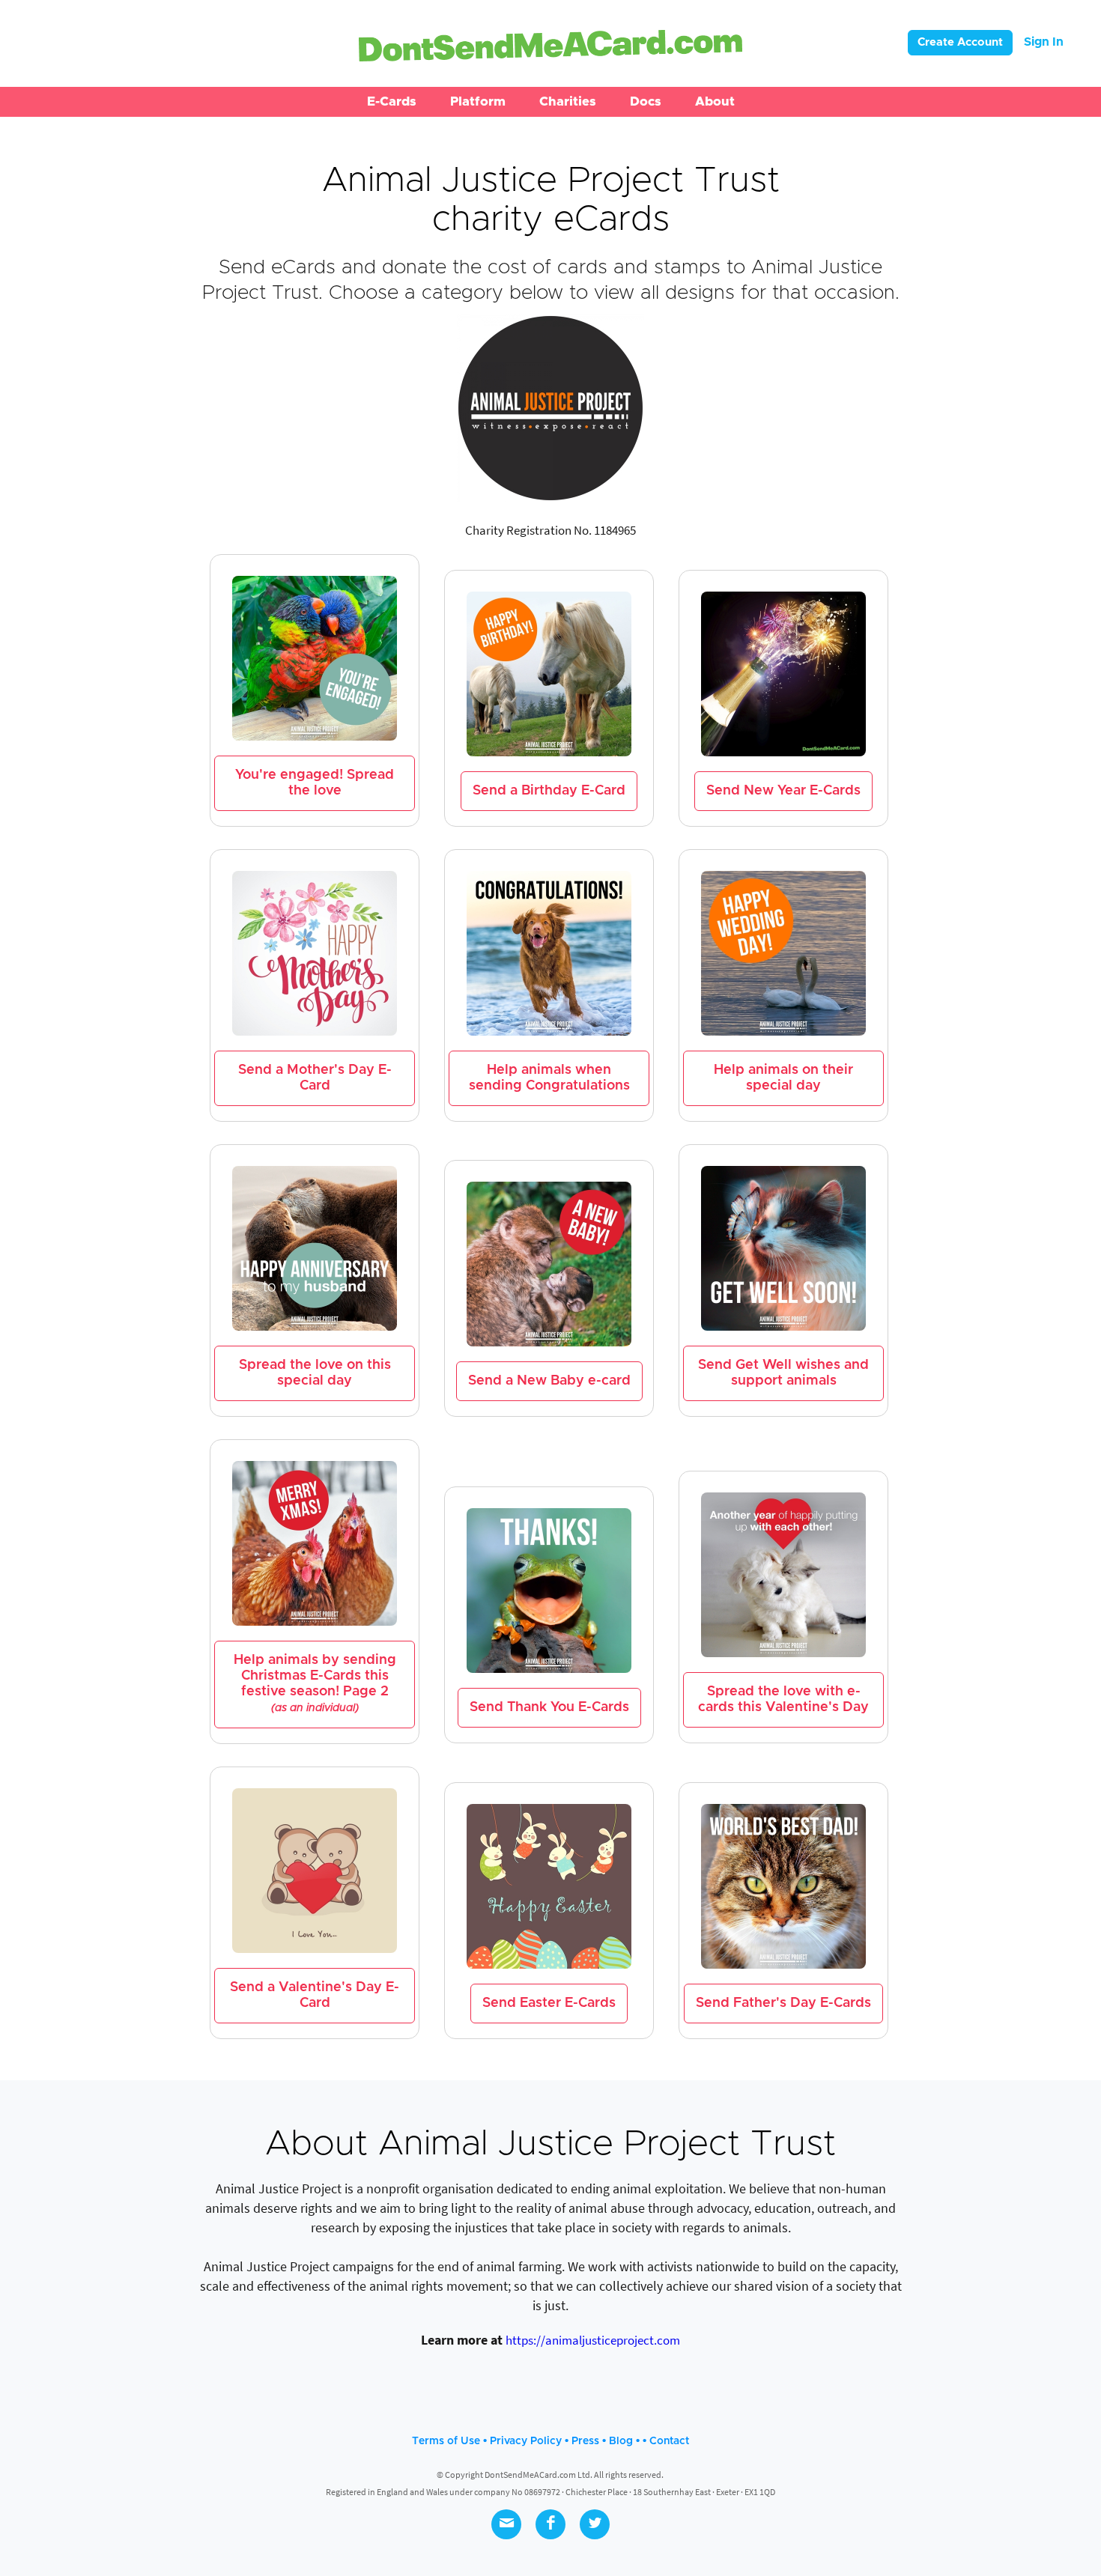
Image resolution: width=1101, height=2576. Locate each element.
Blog (621, 2441)
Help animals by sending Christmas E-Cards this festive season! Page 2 (315, 1683)
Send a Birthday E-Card (549, 791)
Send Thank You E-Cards (549, 1707)
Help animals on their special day (783, 1078)
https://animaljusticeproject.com (593, 2340)
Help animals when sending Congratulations (549, 1078)
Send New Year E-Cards (783, 791)
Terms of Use (446, 2441)
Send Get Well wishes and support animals (783, 1373)
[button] (392, 102)
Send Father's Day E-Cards (783, 2003)
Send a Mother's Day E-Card (315, 1078)
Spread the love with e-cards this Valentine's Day (783, 1699)
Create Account (960, 42)
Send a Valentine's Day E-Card (315, 1995)
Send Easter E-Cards (549, 2003)
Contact (669, 2441)
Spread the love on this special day (315, 1373)
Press (585, 2441)
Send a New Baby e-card (549, 1381)
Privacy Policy (526, 2441)
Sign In (1044, 42)
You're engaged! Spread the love (315, 783)
